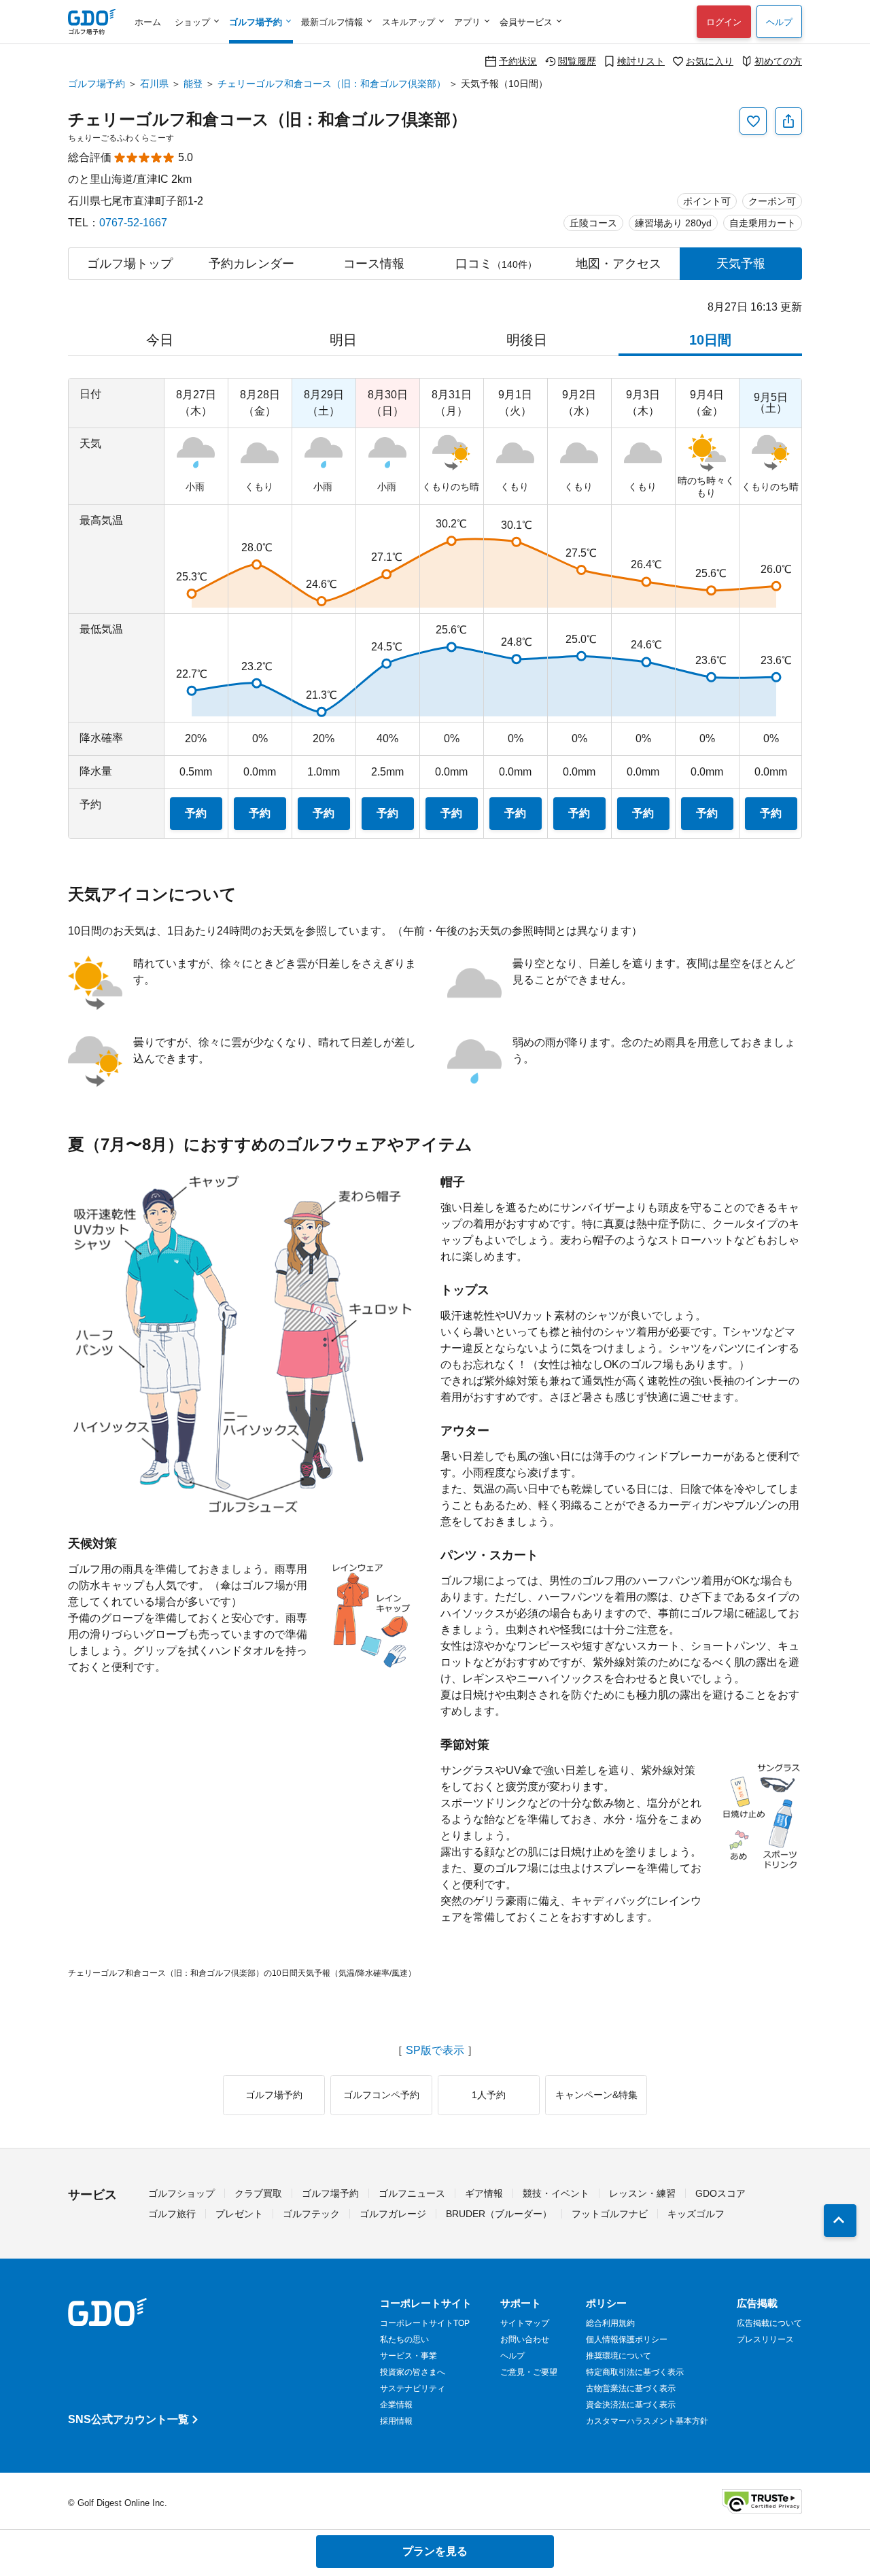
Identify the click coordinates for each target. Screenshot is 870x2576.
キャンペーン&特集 (596, 2095)
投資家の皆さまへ (413, 2372)
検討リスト (641, 61)
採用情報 (396, 2421)
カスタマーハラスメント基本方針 (647, 2421)
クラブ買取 (258, 2193)
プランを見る (435, 2551)
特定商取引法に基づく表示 (635, 2372)
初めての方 (778, 61)
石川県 (154, 84)
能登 (193, 84)
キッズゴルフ (696, 2214)
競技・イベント (556, 2193)
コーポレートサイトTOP (425, 2323)
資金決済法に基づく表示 (631, 2405)
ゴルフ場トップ (130, 264)
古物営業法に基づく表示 (631, 2388)
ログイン (724, 22)
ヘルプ (779, 22)
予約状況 (518, 61)
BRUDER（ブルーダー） (499, 2214)
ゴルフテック (311, 2214)
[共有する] (788, 121)
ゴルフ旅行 (172, 2214)
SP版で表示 (435, 2051)
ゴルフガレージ (393, 2214)
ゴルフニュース (412, 2193)
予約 (196, 813)
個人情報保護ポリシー (627, 2339)
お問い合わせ (525, 2339)
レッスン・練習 (642, 2193)
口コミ (496, 264)
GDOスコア (720, 2193)
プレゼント (239, 2214)
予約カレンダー (251, 264)
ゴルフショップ (181, 2193)
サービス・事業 (408, 2356)
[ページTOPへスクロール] (840, 2221)
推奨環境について (619, 2356)
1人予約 (489, 2095)
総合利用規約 (610, 2323)
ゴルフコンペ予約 (381, 2095)
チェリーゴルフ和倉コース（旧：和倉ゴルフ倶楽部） (332, 84)
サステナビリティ (413, 2388)
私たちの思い (404, 2339)
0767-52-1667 (133, 223)
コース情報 (374, 264)
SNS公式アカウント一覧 (128, 2419)
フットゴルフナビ (610, 2214)
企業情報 (396, 2405)
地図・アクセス (619, 264)
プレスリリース (765, 2339)
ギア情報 (484, 2193)
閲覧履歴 (577, 61)
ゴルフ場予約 (97, 84)
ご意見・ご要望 (529, 2372)
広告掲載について (769, 2323)
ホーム (148, 22)
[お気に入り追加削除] (753, 121)
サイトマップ (525, 2323)
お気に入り (710, 61)
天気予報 (741, 264)
